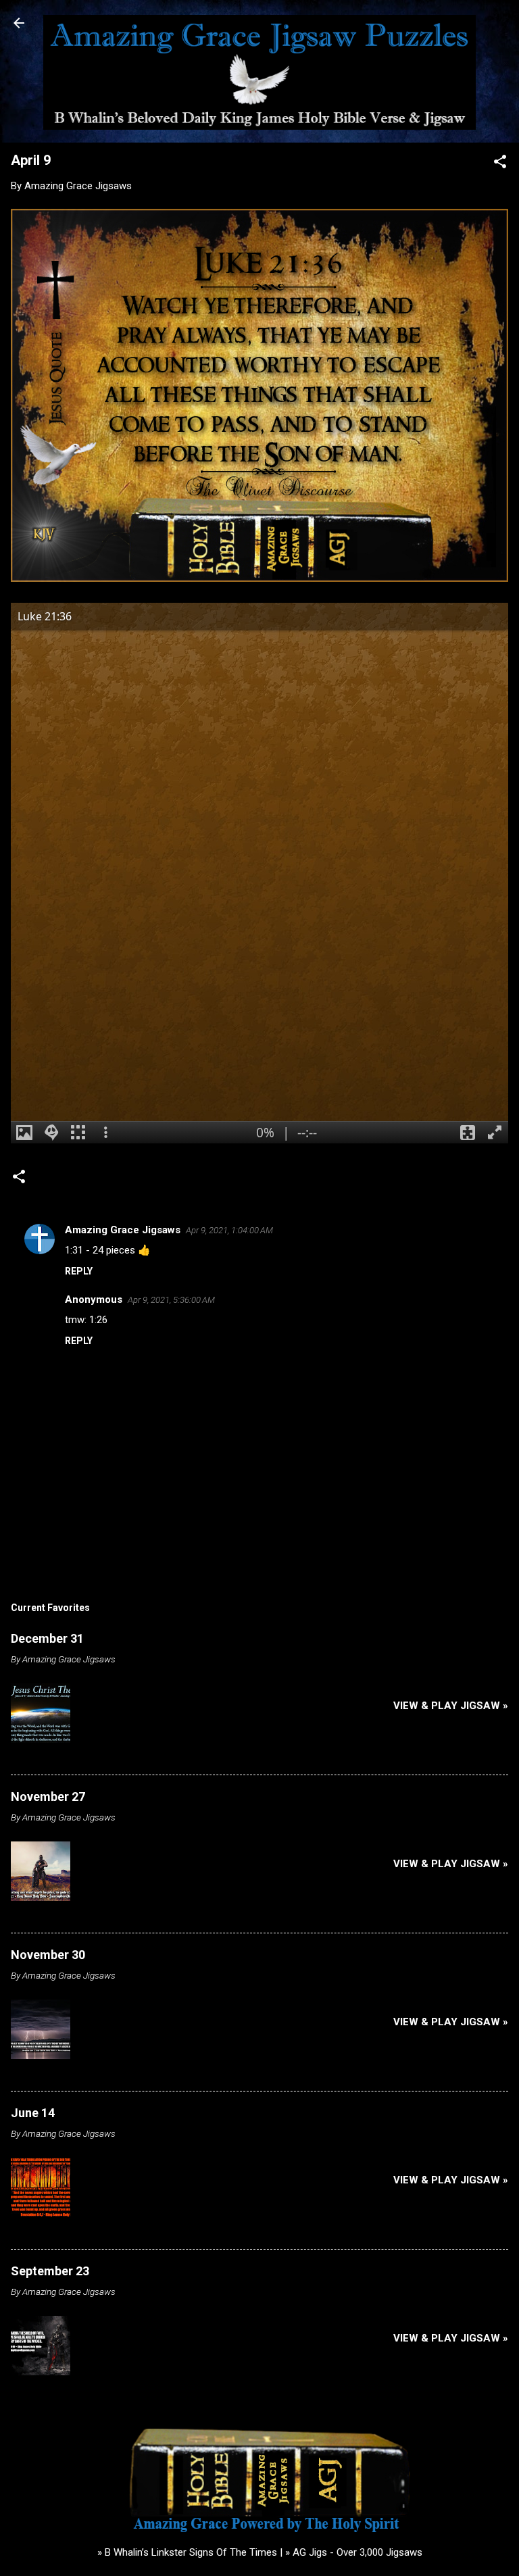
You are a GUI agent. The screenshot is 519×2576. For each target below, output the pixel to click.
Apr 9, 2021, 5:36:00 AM (171, 1300)
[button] (500, 164)
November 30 (48, 1955)
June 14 (33, 2113)
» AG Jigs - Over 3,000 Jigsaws (354, 2552)
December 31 (47, 1638)
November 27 (48, 1797)
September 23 (50, 2271)
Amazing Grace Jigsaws (123, 1230)
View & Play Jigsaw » (451, 1706)
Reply (79, 1271)
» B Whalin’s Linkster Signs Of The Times (187, 2552)
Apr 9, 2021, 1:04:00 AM (229, 1230)
